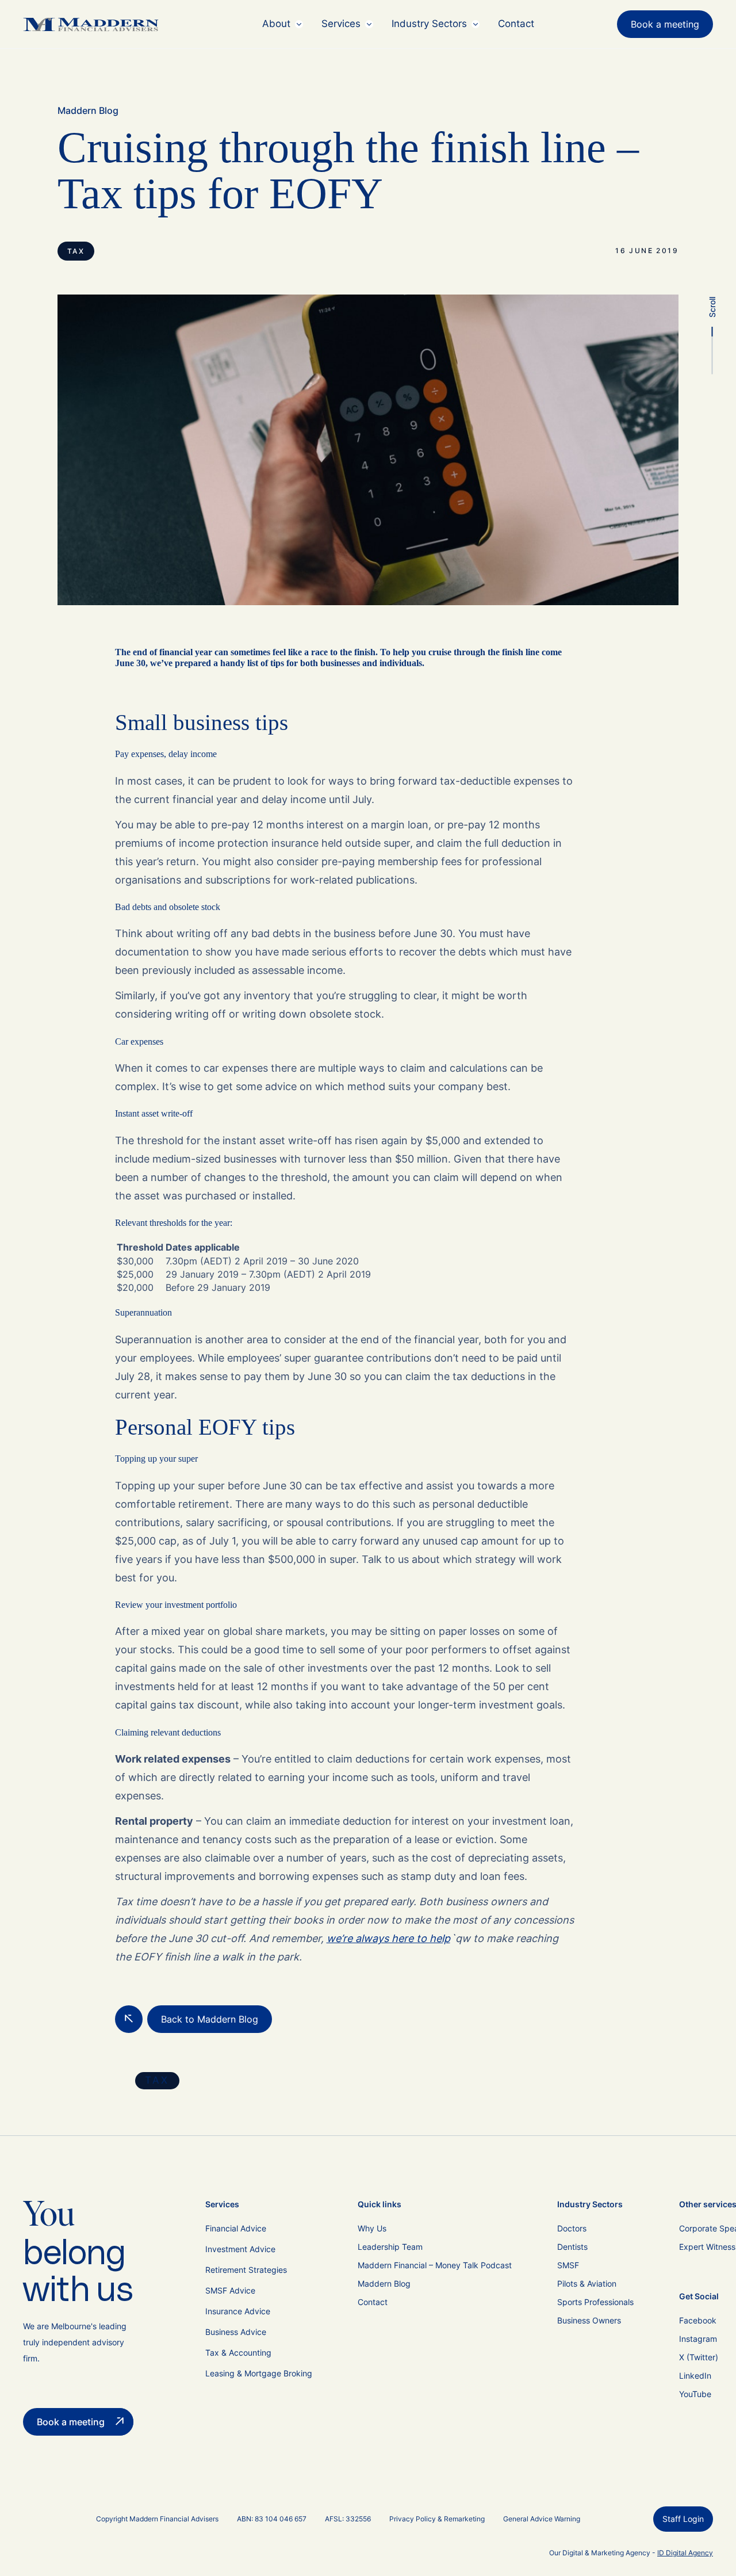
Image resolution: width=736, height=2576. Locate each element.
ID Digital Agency (685, 2553)
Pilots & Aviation (587, 2283)
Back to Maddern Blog (210, 2019)
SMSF (568, 2265)
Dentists (572, 2247)
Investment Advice (240, 2249)
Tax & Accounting (238, 2353)
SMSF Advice (230, 2290)
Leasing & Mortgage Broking (259, 2373)
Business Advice (236, 2332)
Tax (76, 251)
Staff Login (683, 2519)
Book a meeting (665, 24)
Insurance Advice (238, 2311)
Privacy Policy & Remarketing (437, 2519)
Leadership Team (390, 2247)
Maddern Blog (88, 110)
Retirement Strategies (246, 2270)
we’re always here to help (388, 1938)
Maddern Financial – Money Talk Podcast (435, 2265)
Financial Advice (236, 2228)
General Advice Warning (542, 2519)
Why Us (372, 2228)
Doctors (572, 2228)
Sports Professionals (595, 2302)
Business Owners (589, 2320)
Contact (516, 24)
